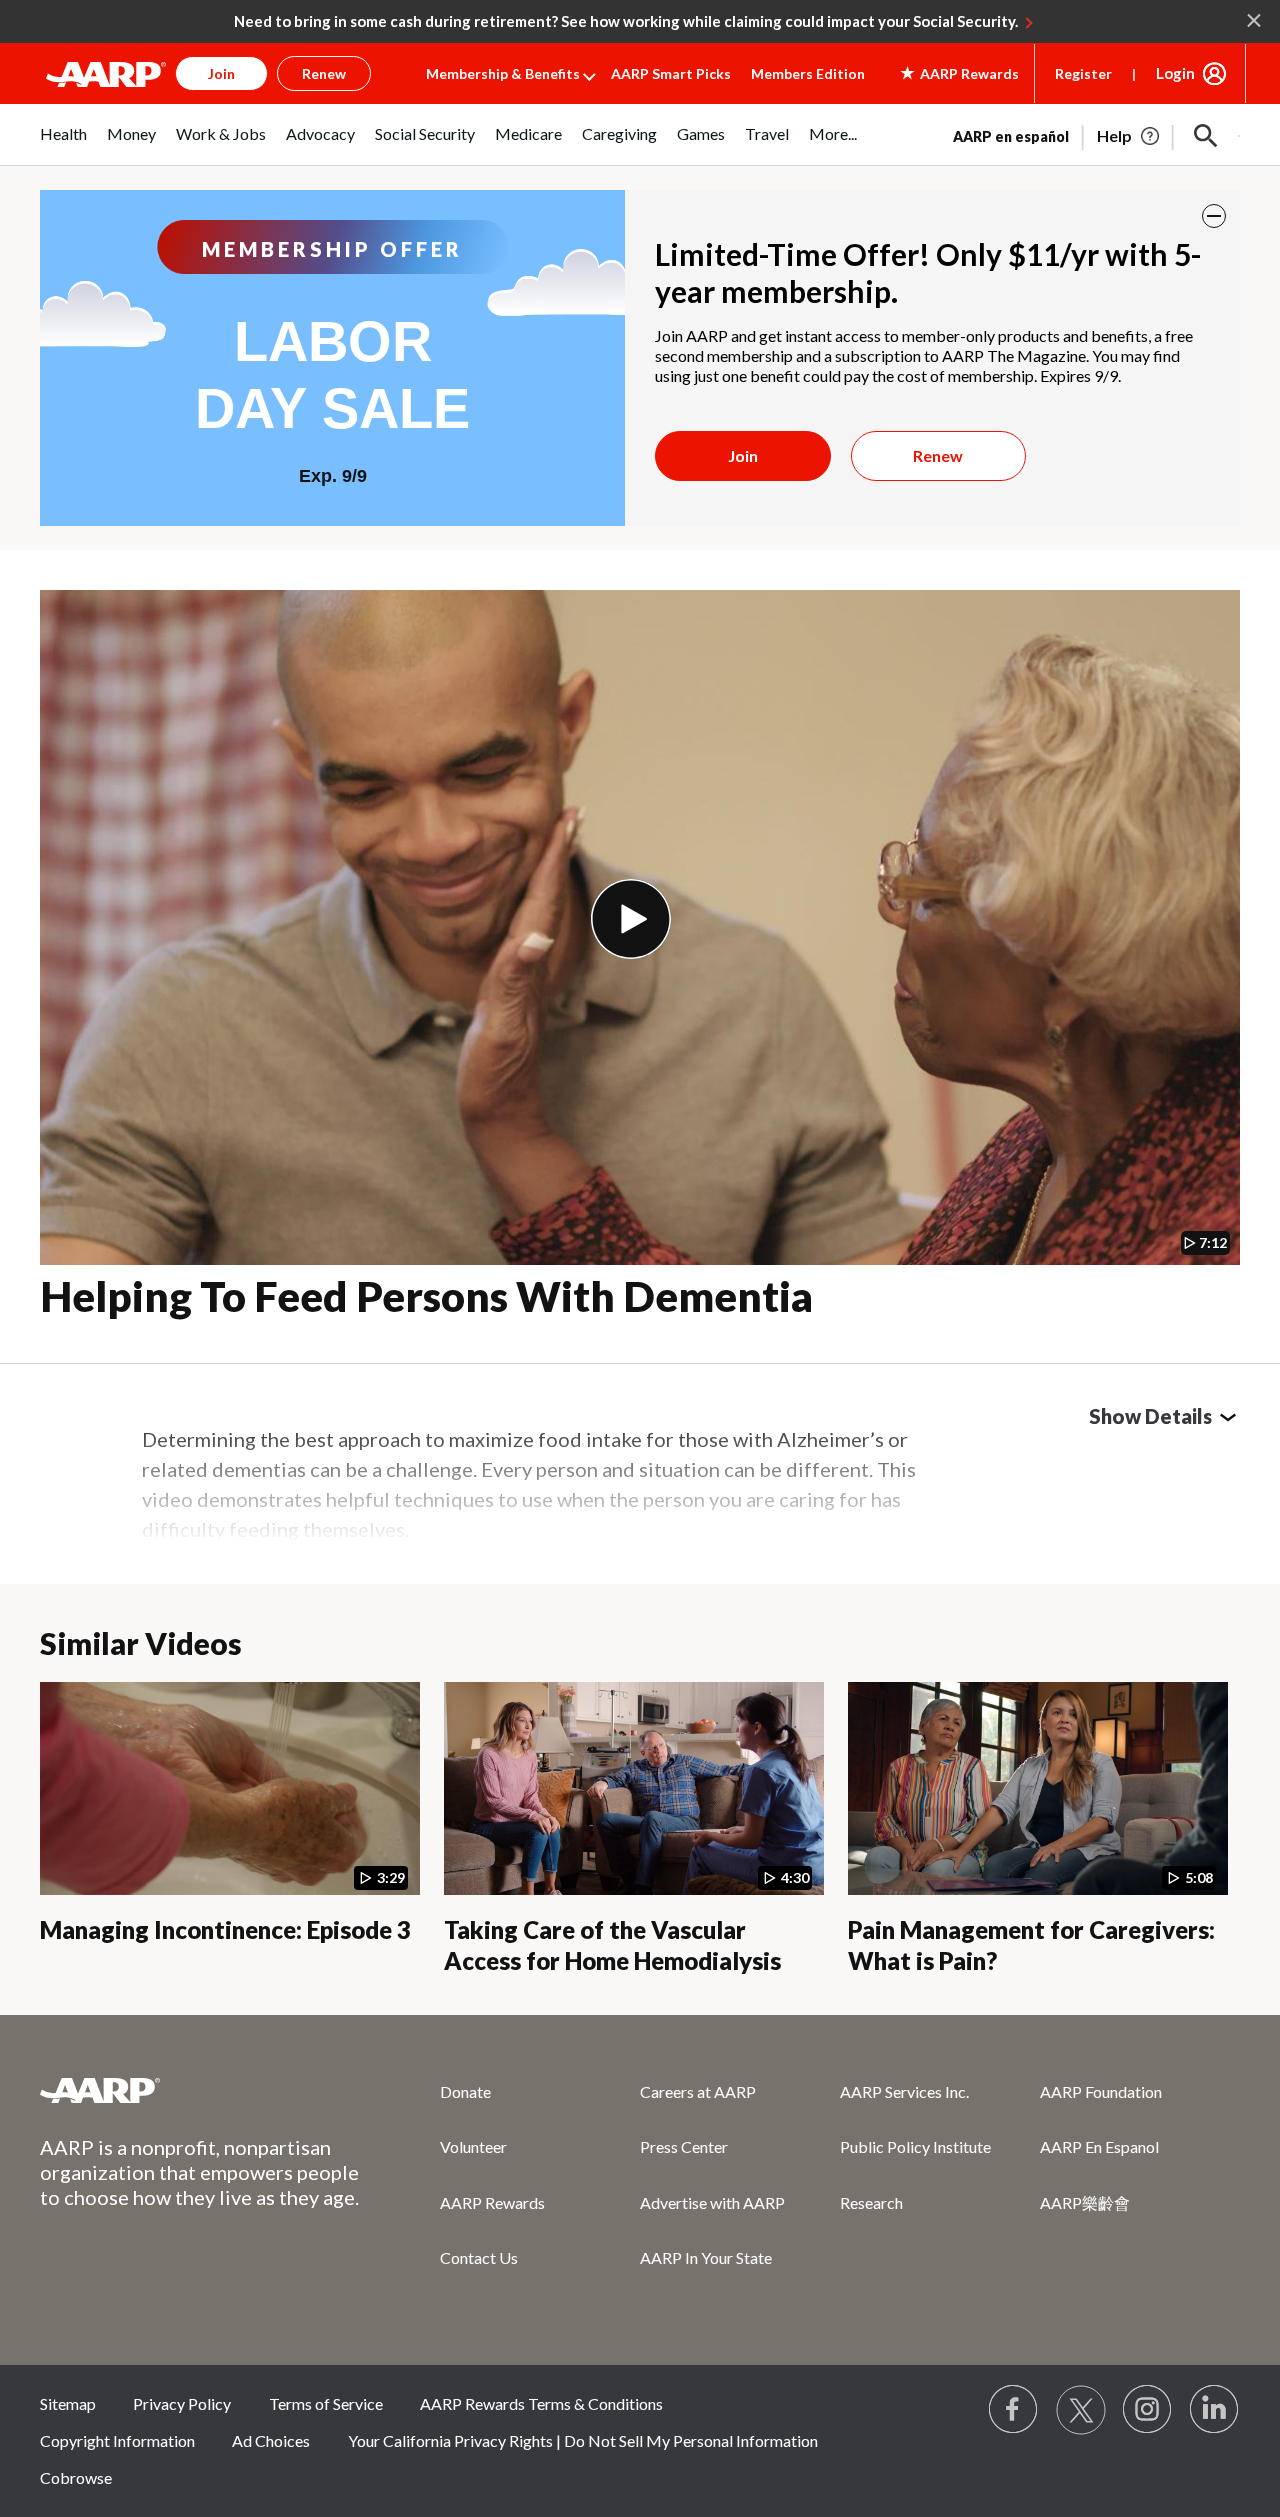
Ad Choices (271, 2440)
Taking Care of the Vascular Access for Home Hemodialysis (612, 1945)
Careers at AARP (698, 2091)
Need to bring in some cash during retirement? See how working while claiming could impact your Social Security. (626, 21)
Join (743, 455)
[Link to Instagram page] (1148, 2410)
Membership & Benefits (503, 73)
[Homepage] (106, 74)
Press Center (684, 2146)
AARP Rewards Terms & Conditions (541, 2403)
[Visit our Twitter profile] (1081, 2410)
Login (1175, 73)
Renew (938, 455)
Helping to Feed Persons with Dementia (426, 1296)
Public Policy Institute (915, 2146)
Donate (465, 2091)
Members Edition (808, 73)
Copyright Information (117, 2440)
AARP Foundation (1101, 2091)
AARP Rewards (492, 2202)
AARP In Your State (706, 2257)
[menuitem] (63, 144)
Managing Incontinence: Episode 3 (225, 1929)
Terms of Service (326, 2403)
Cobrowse (76, 2477)
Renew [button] (324, 73)
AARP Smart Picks (671, 73)
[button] (1206, 136)
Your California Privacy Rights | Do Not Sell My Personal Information (583, 2440)
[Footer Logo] (200, 2090)
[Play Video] (631, 919)
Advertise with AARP (712, 2202)
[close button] (1214, 216)
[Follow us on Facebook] (1014, 2410)
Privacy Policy (182, 2403)
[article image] (1129, 136)
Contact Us (479, 2257)
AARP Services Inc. (904, 2091)
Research (871, 2202)
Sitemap (68, 2403)
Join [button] (221, 73)
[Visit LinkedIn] (1215, 2410)
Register (1083, 73)
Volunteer (473, 2146)
